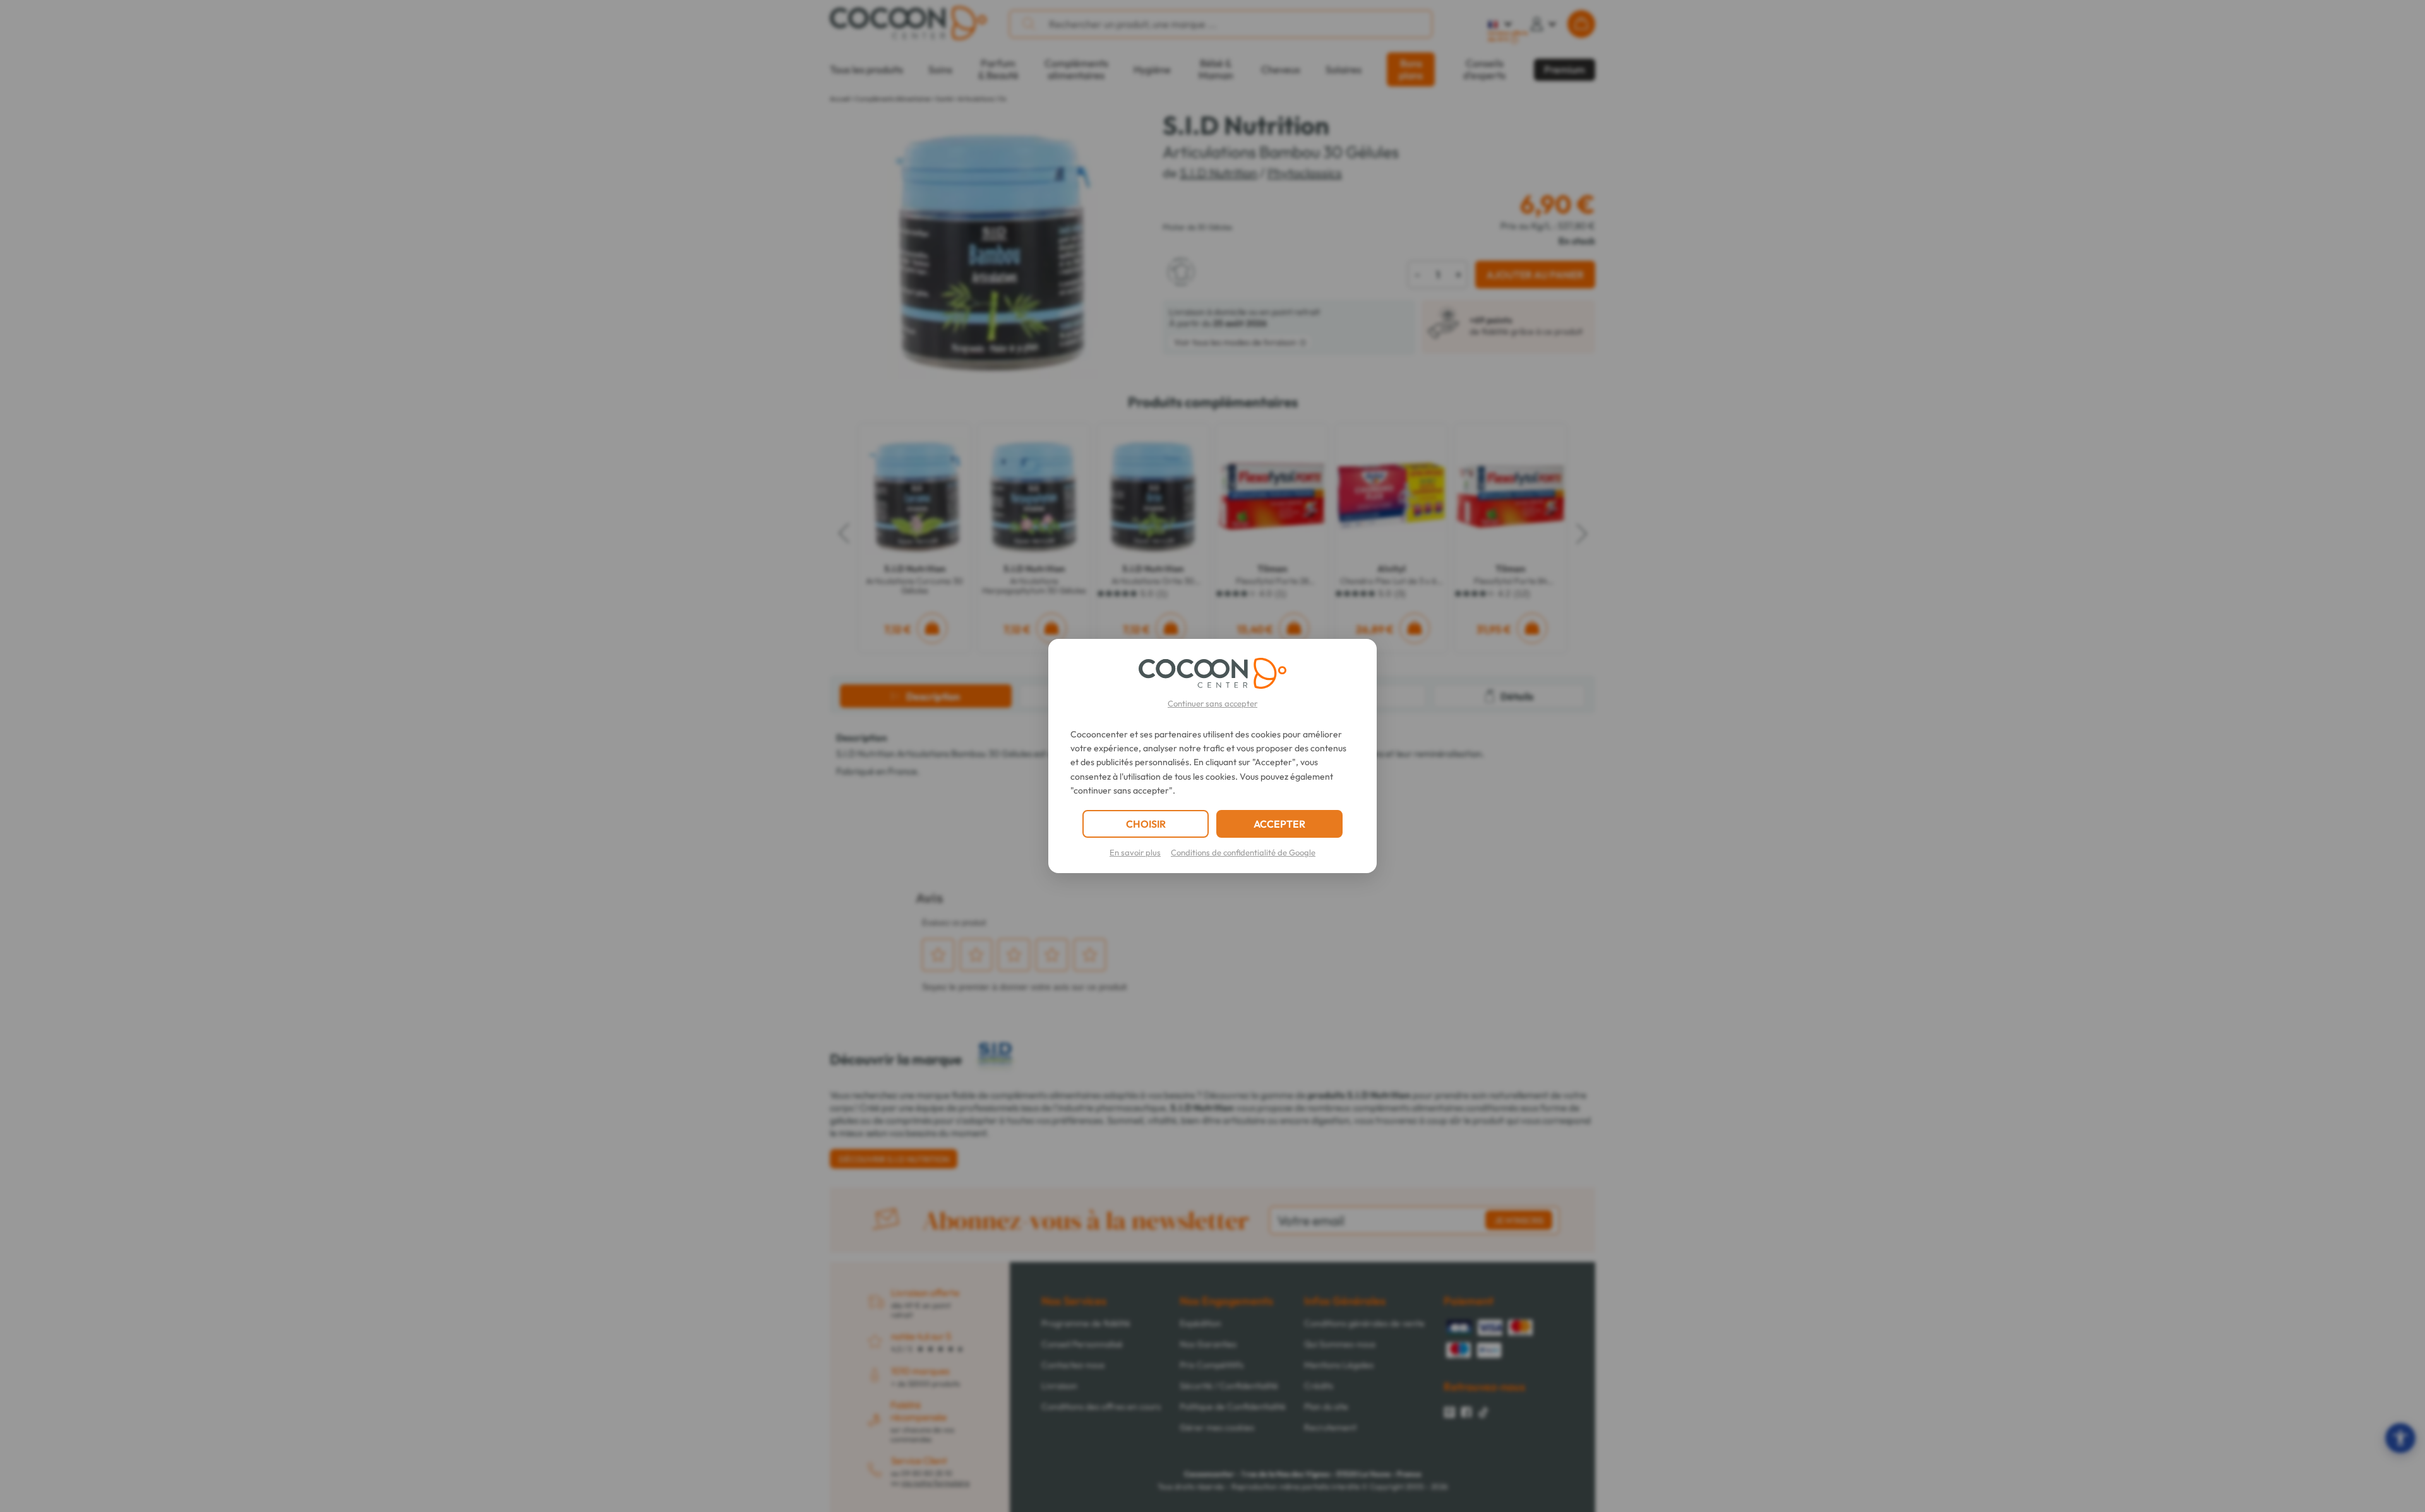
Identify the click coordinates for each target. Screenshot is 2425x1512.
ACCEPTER (1279, 824)
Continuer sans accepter (1212, 703)
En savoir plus (1135, 852)
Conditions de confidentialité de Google (1243, 852)
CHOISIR (1146, 824)
